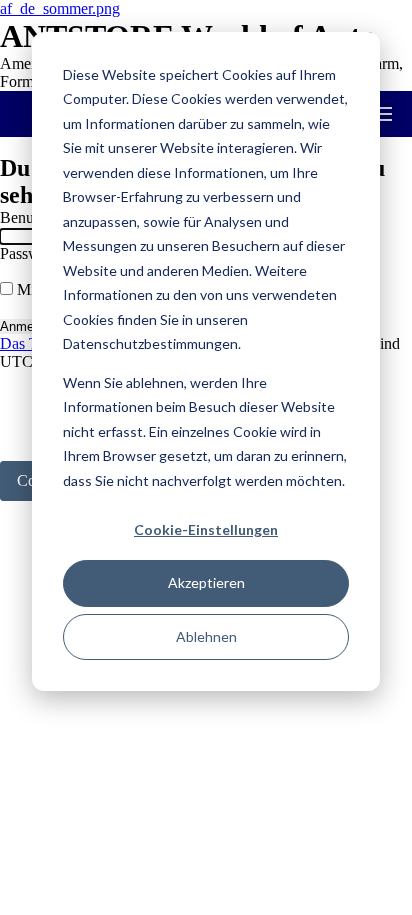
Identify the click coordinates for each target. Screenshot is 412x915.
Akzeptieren (206, 582)
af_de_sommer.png (60, 8)
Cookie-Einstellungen (206, 529)
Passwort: (30, 253)
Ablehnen (206, 636)
